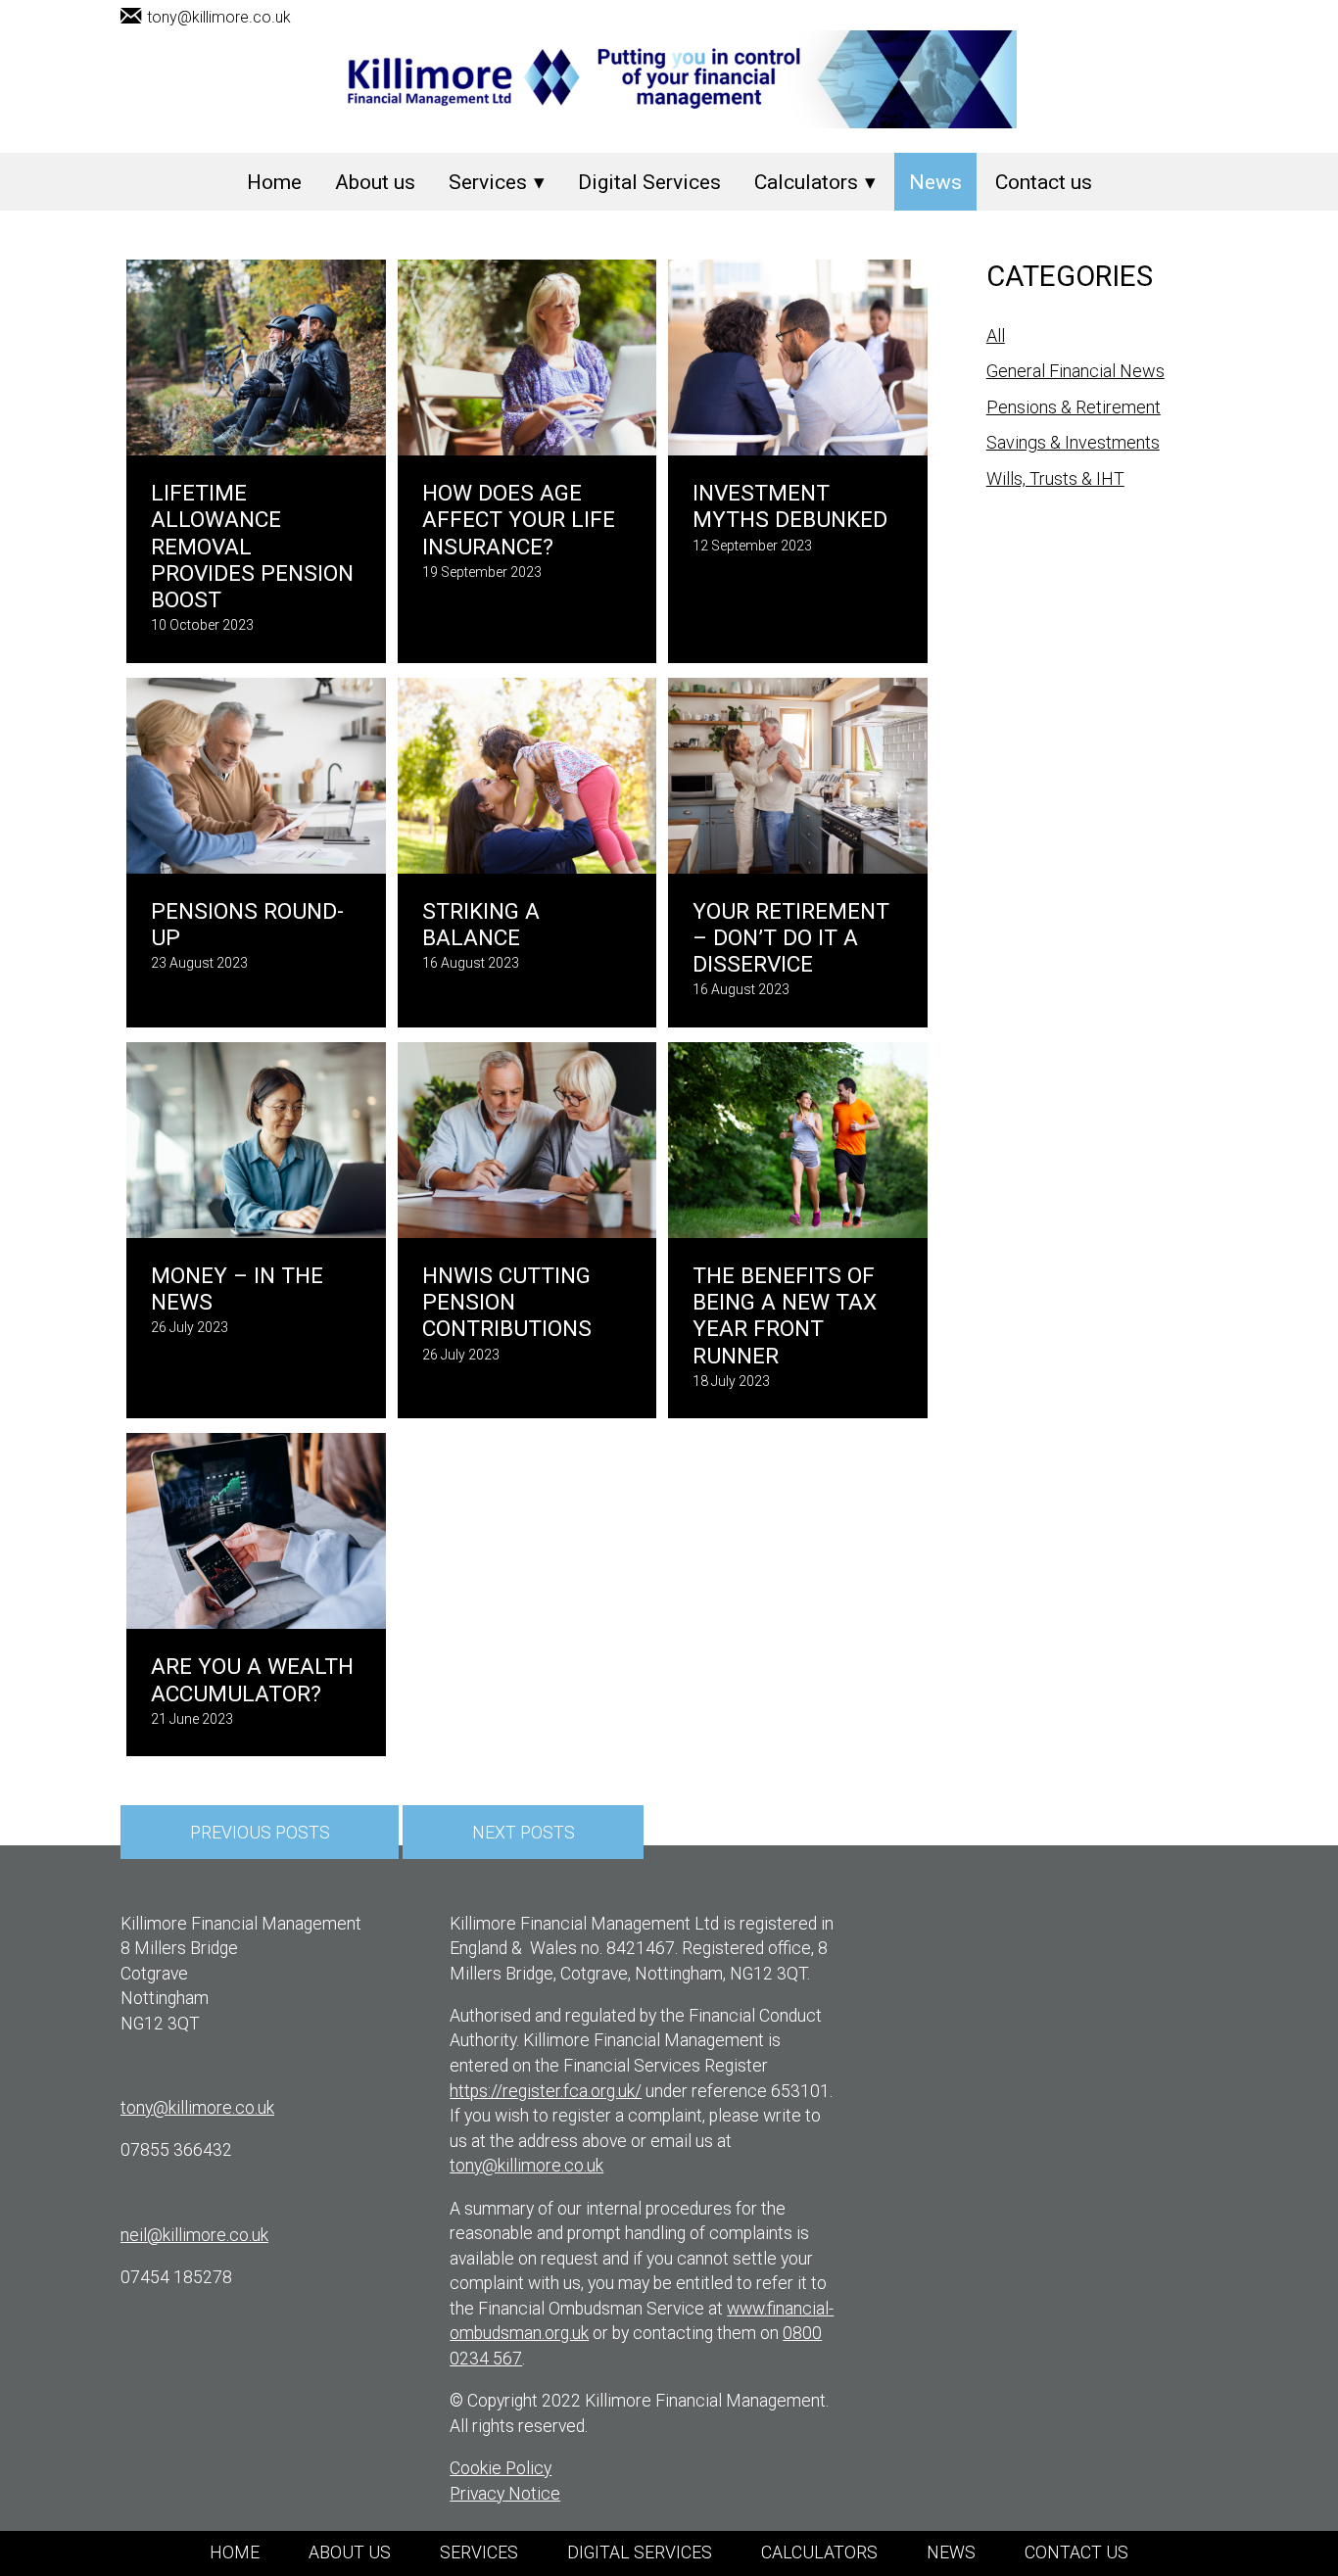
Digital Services (649, 182)
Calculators (806, 182)
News (935, 182)
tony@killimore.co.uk (219, 17)
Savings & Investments (1073, 442)
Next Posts (524, 1832)
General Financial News (1075, 371)
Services (488, 182)
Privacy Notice (505, 2494)
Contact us (1044, 182)
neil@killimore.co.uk (194, 2235)
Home (274, 182)
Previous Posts (260, 1832)
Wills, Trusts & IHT (1055, 478)
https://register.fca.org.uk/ (546, 2091)
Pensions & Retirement (1074, 407)
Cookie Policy (501, 2468)
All (996, 335)
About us (375, 182)
